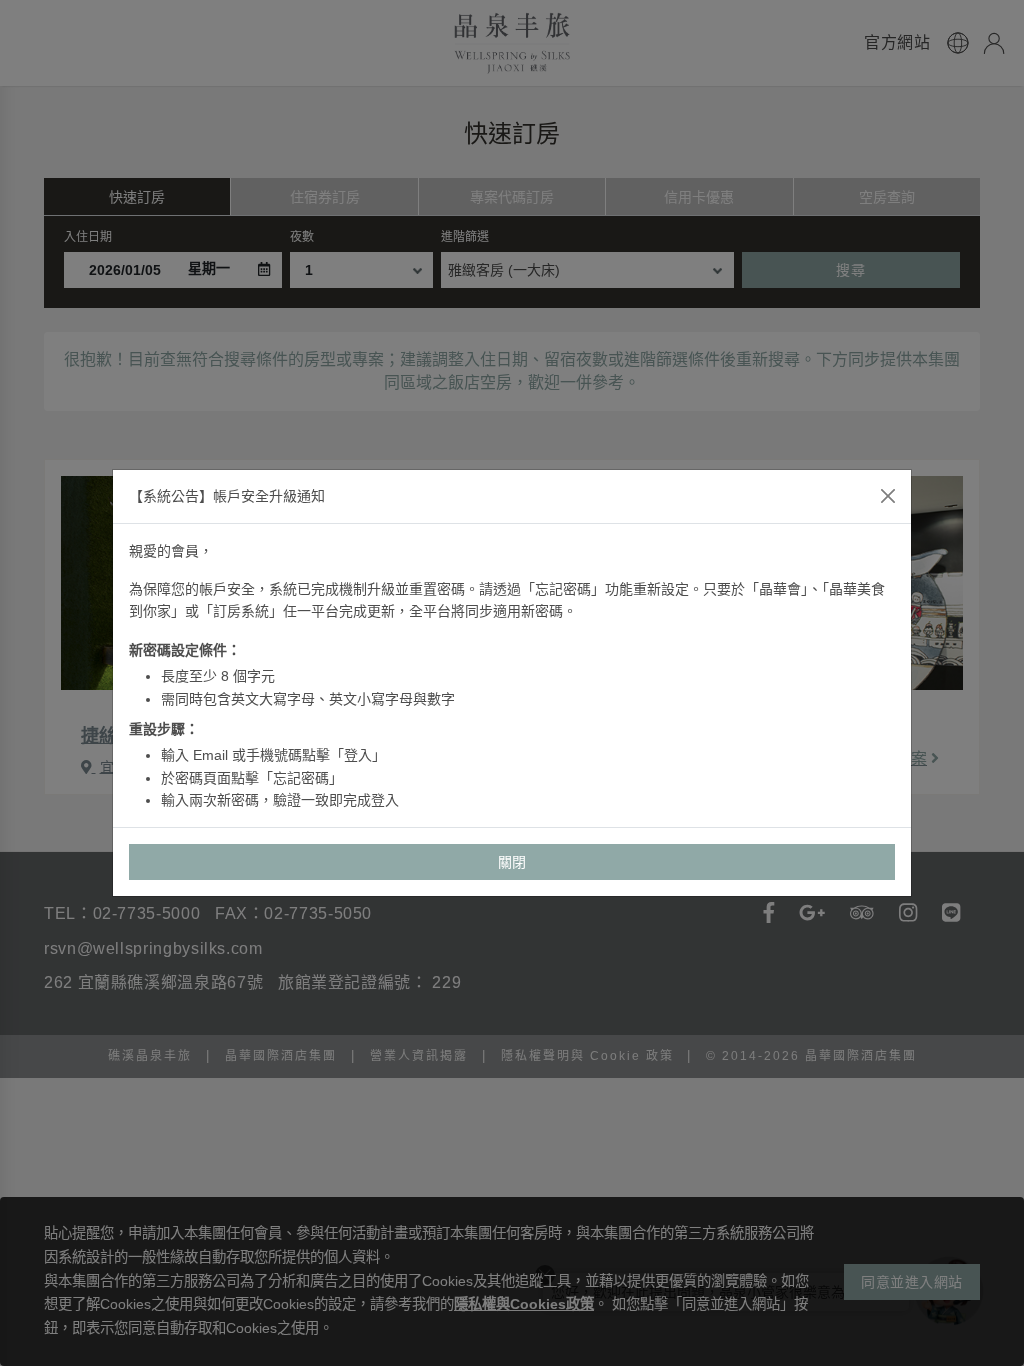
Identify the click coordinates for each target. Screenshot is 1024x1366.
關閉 (512, 862)
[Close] (888, 496)
